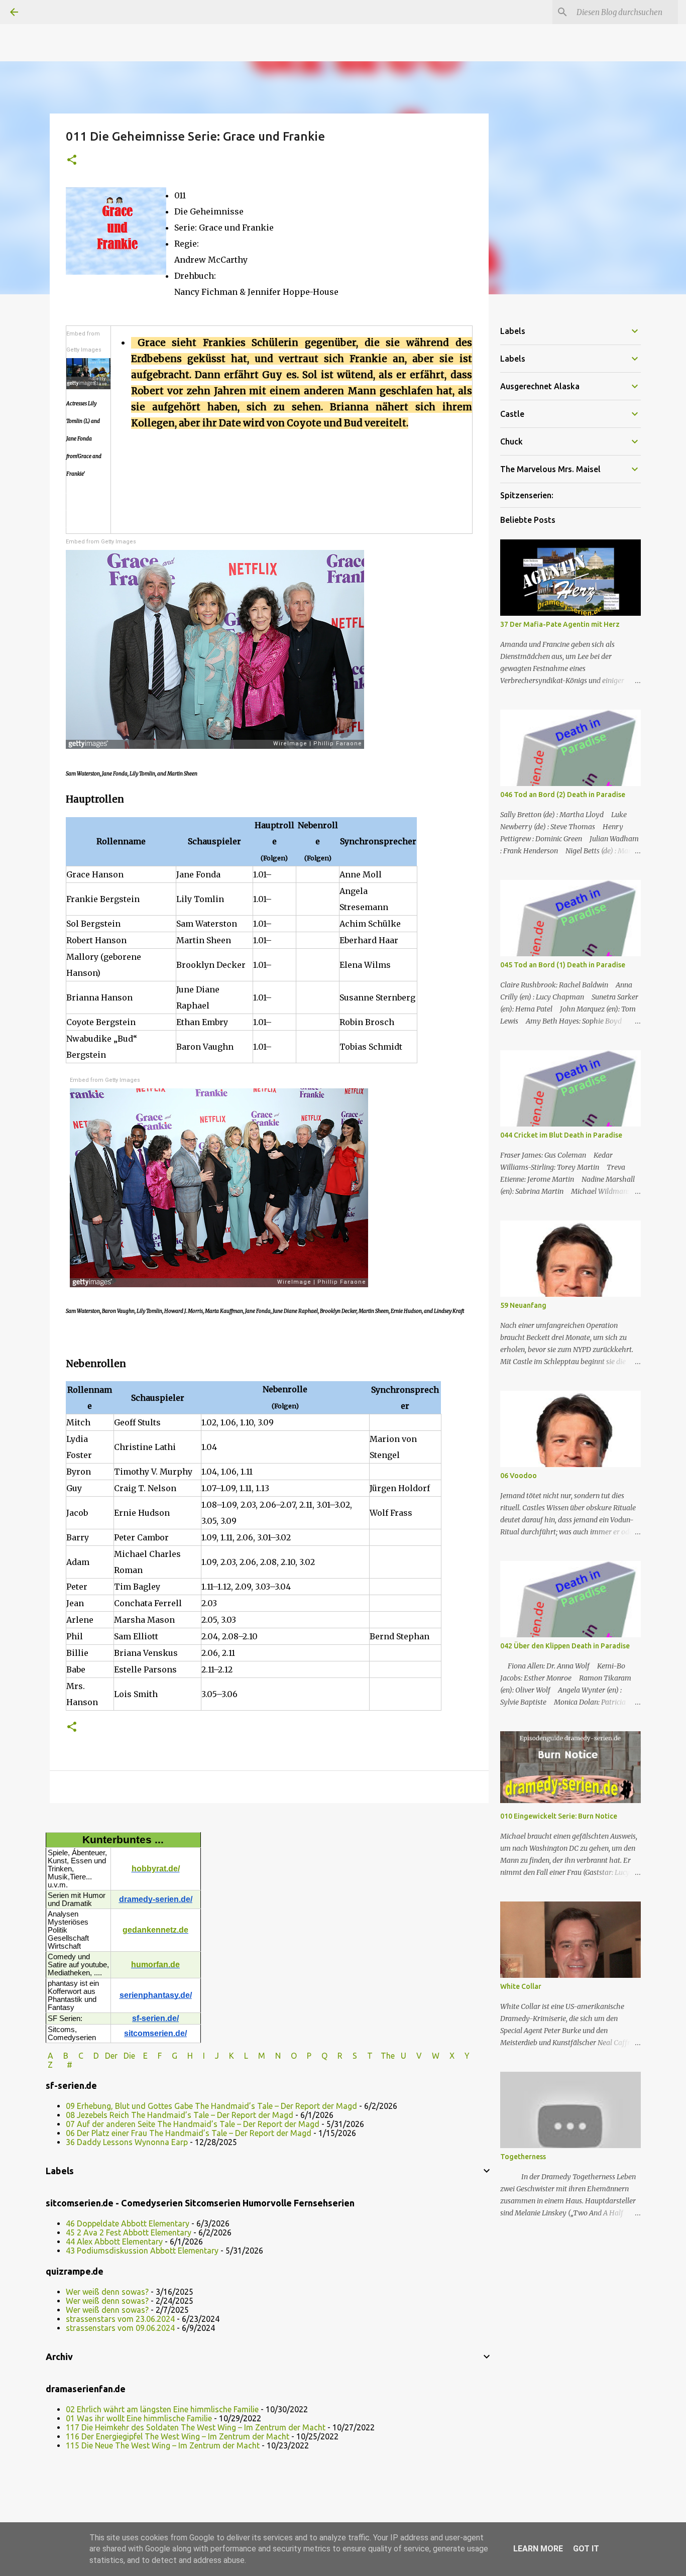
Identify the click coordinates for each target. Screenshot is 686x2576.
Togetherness (523, 2157)
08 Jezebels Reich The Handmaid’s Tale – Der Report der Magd (180, 2115)
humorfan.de (155, 1965)
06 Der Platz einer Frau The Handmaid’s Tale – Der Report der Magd (189, 2133)
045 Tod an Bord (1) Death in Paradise (563, 965)
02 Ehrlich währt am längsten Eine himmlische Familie (162, 2409)
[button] (72, 160)
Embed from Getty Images (84, 342)
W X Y (452, 2056)
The (388, 2056)
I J (212, 2056)
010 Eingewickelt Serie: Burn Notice (559, 1816)
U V (412, 2056)
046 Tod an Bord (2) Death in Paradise (563, 795)
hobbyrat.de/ (156, 1869)
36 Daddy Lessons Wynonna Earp (127, 2142)
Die (129, 2056)
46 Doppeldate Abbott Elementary (128, 2223)
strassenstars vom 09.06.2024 (120, 2328)
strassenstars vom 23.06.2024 (120, 2319)
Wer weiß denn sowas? (107, 2292)
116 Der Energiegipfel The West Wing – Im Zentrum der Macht (178, 2436)
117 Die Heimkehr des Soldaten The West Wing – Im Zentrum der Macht (196, 2427)
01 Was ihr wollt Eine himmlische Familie (139, 2418)
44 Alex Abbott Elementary (114, 2242)
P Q (318, 2056)
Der (111, 2056)
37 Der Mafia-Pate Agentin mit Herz (560, 624)
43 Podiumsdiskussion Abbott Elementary (142, 2251)
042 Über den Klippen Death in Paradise (565, 1646)
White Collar (521, 1986)
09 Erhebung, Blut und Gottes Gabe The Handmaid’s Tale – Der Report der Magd (211, 2106)
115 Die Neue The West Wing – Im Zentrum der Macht (163, 2445)
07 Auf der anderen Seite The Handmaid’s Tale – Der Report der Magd (193, 2124)
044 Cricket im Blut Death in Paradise (561, 1135)
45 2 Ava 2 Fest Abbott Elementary (129, 2232)
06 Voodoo (519, 1476)
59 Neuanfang (523, 1305)
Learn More (538, 2549)
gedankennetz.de (155, 1930)
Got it (586, 2549)
